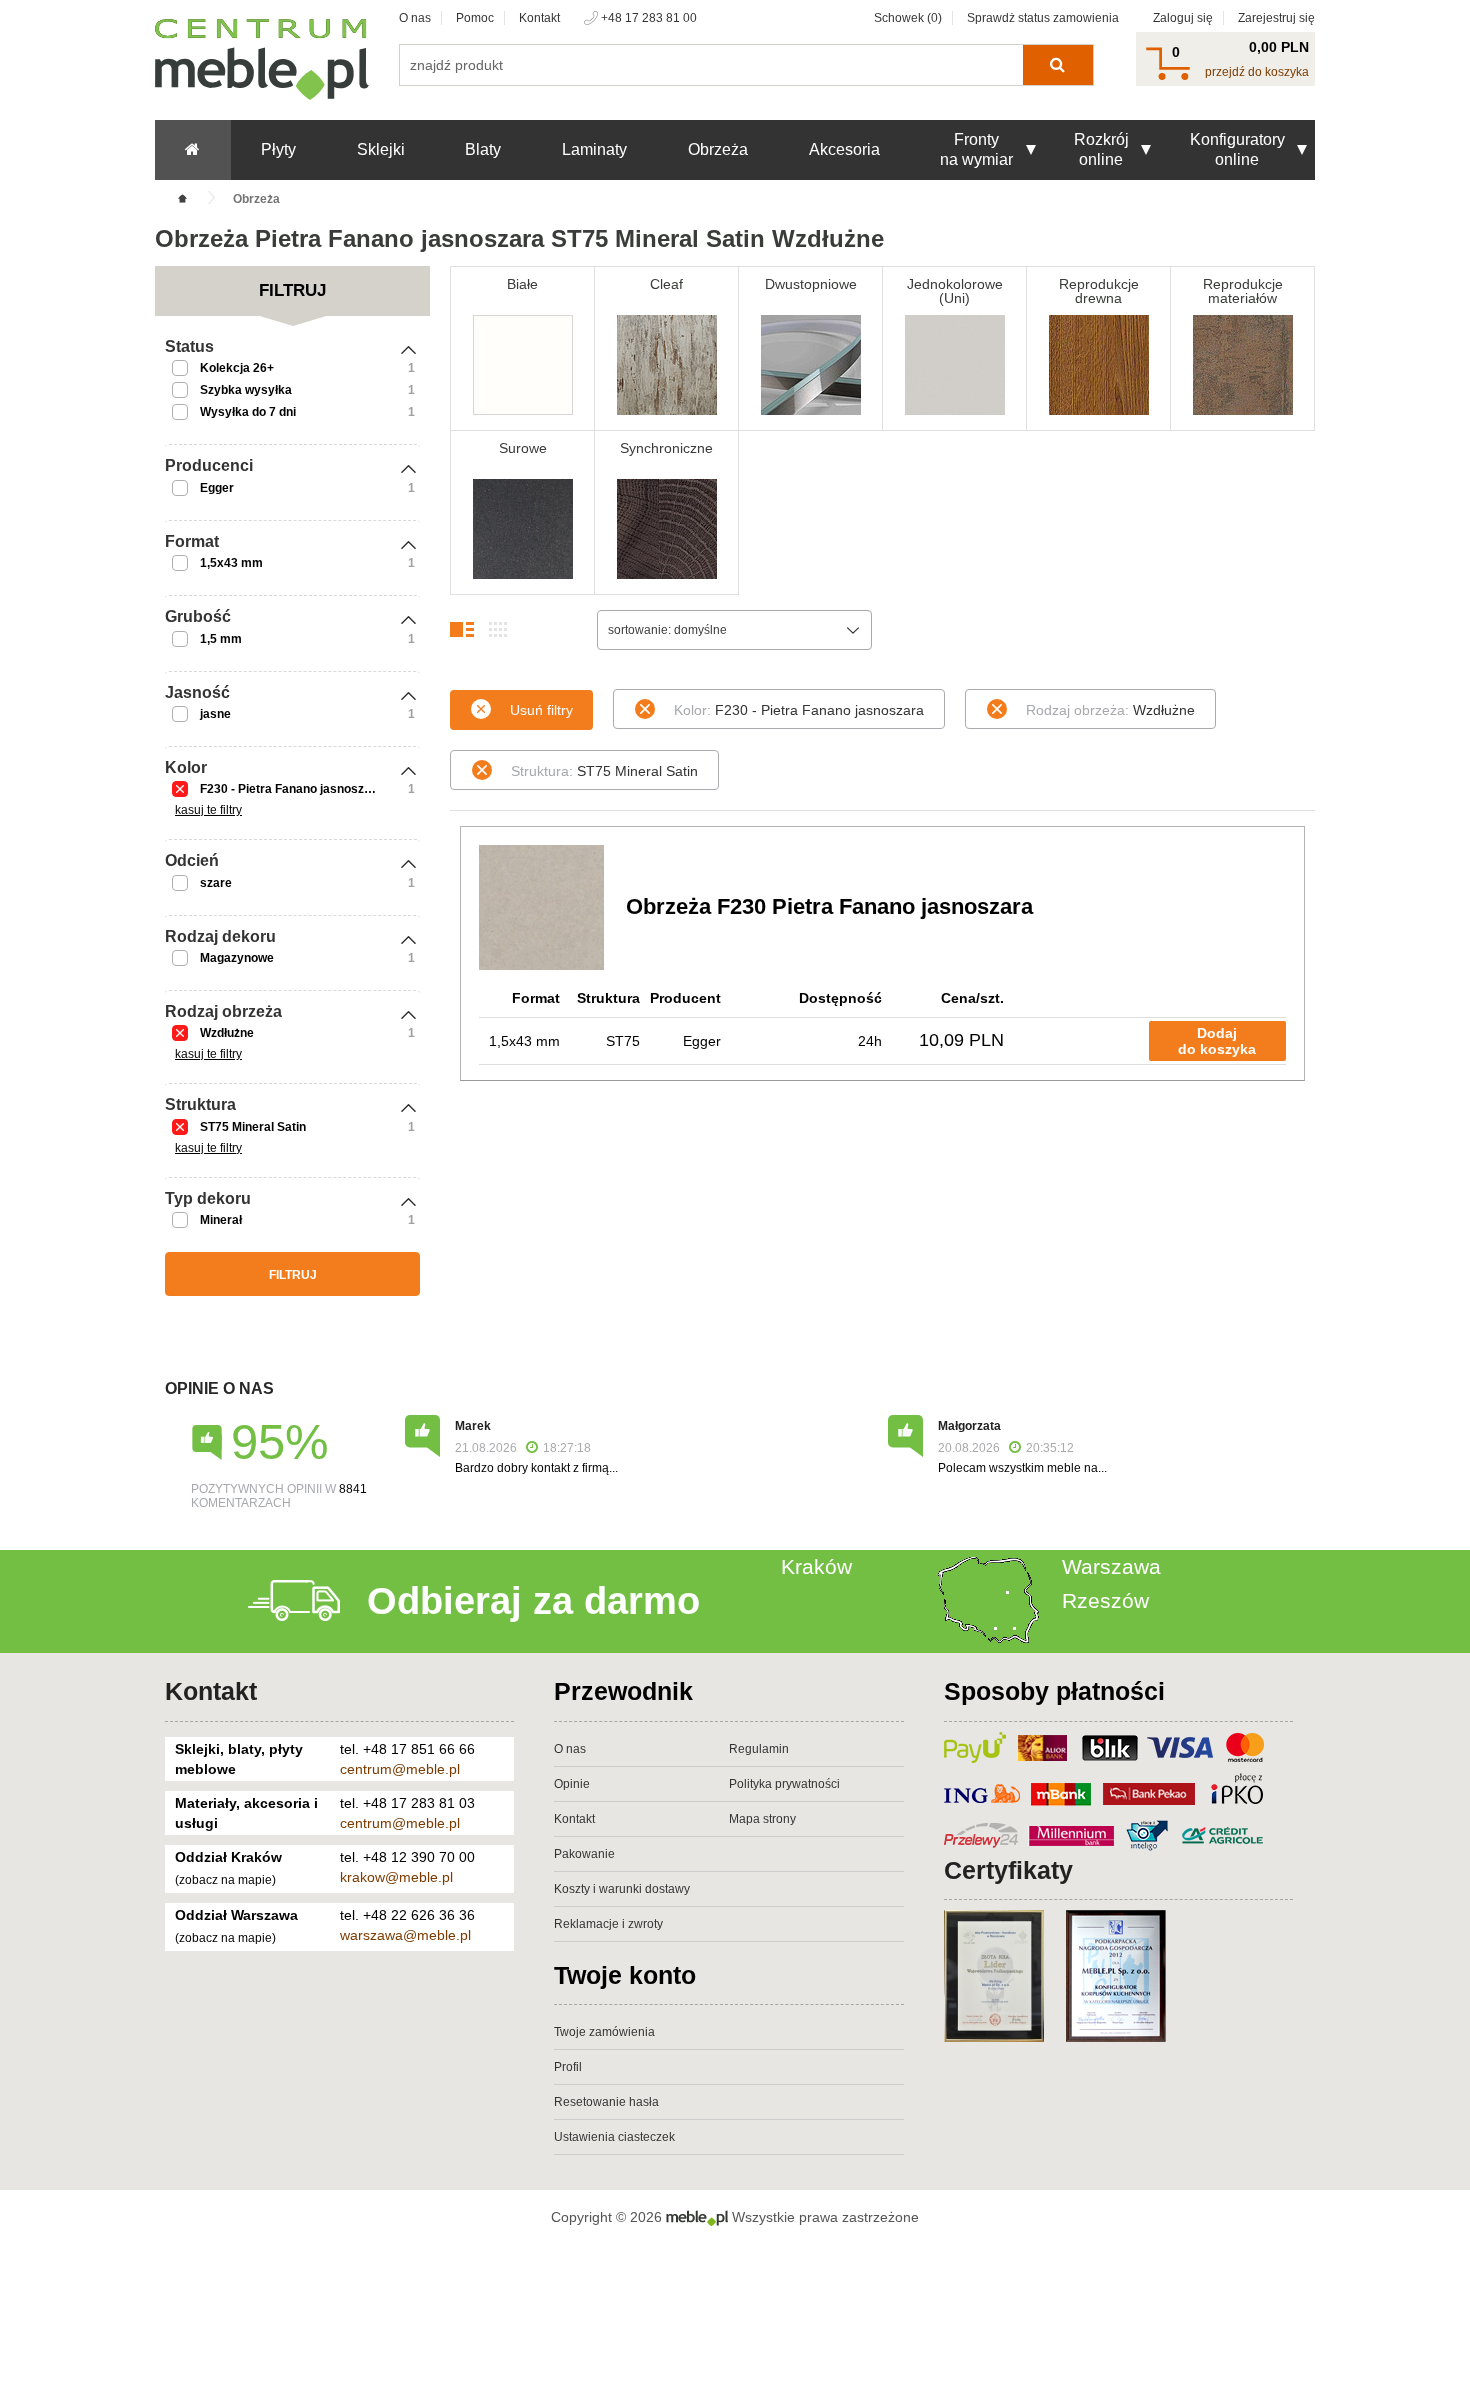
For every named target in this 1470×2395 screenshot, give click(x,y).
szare (216, 883)
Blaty (483, 149)
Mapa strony (762, 1819)
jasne (215, 714)
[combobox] (734, 630)
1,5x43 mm (231, 563)
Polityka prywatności (784, 1784)
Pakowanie (584, 1854)
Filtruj (293, 1275)
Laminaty (594, 149)
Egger (217, 488)
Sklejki (381, 149)
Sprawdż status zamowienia (1043, 18)
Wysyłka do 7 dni (248, 412)
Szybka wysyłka (246, 390)
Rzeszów (1105, 1600)
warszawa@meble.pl (405, 1935)
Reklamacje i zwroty (608, 1924)
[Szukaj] (1057, 65)
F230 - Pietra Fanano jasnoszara (291, 789)
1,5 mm (221, 639)
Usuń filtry (541, 710)
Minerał (221, 1220)
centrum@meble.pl (400, 1769)
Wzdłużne (227, 1033)
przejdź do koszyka (1257, 72)
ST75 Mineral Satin (253, 1127)
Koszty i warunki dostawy (622, 1889)
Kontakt (539, 18)
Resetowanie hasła (606, 2102)
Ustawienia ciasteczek (614, 2137)
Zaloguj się (1183, 18)
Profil (568, 2067)
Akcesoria (844, 149)
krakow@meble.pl (396, 1877)
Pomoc (475, 18)
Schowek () (908, 18)
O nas (415, 18)
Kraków (816, 1566)
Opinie (572, 1784)
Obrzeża (718, 149)
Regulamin (759, 1749)
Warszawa (1111, 1566)
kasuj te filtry (208, 810)
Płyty (278, 149)
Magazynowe (237, 958)
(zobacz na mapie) (225, 1880)
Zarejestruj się (1276, 18)
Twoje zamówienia (604, 2032)
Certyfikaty (1008, 1870)
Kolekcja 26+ (237, 368)
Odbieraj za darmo (533, 1601)
